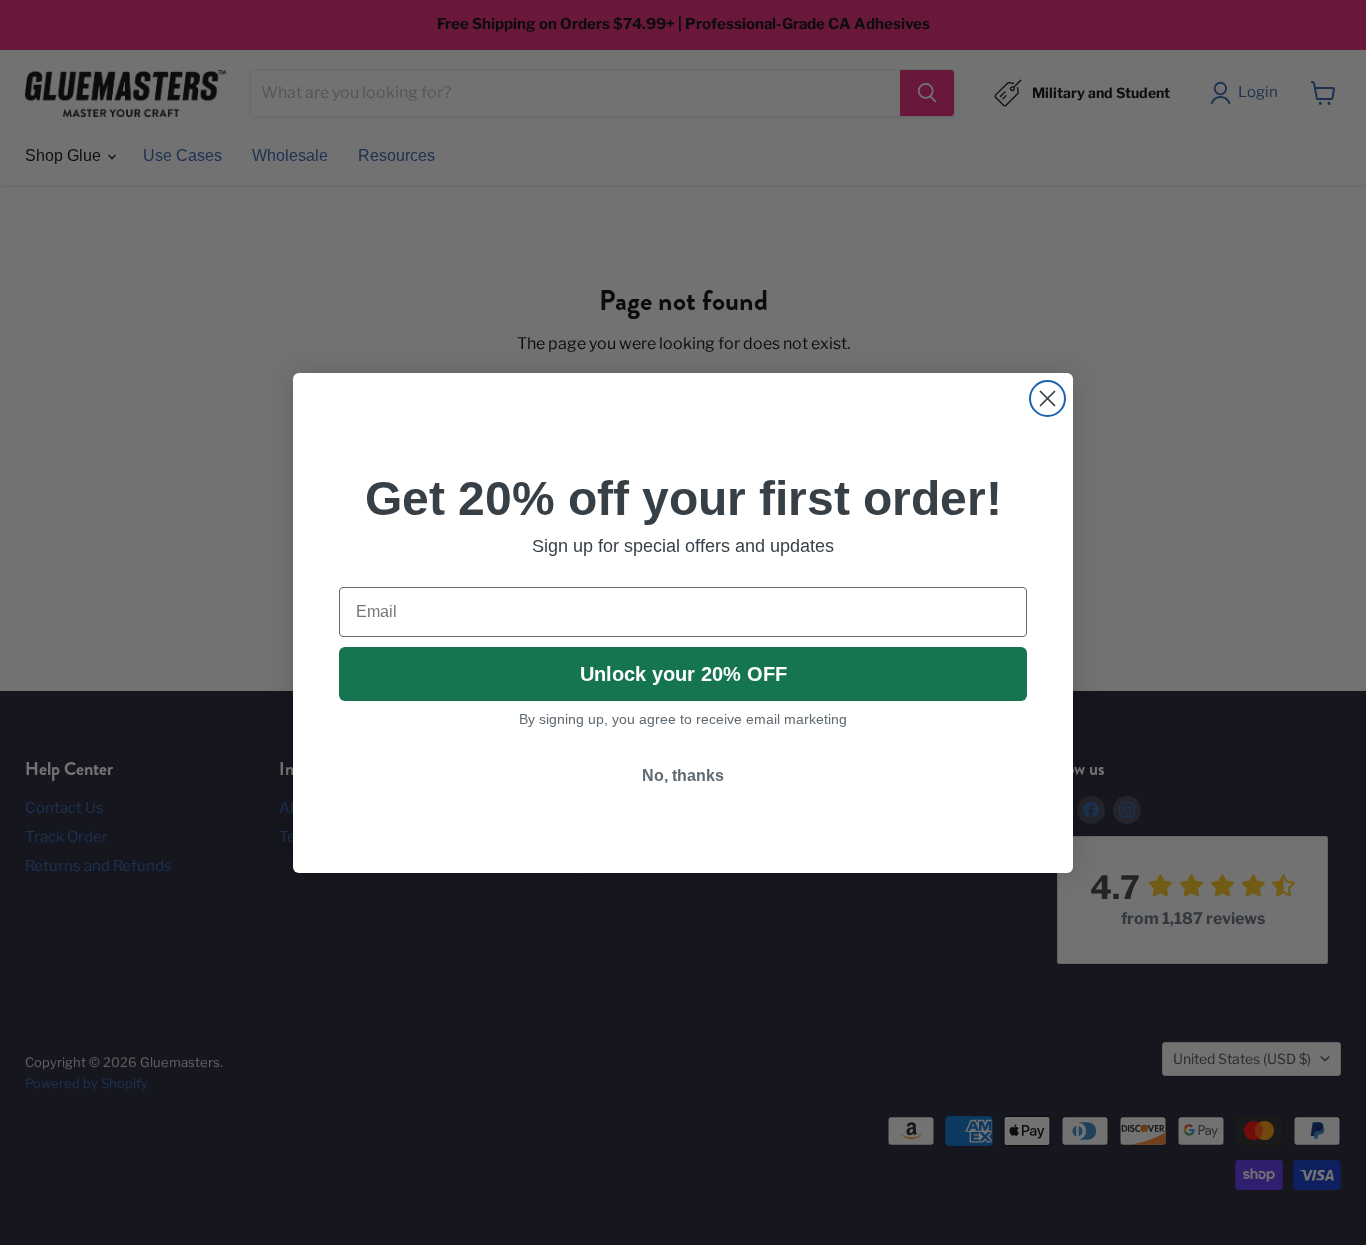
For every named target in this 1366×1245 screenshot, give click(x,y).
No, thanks (683, 775)
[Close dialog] (1047, 398)
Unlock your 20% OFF (683, 674)
